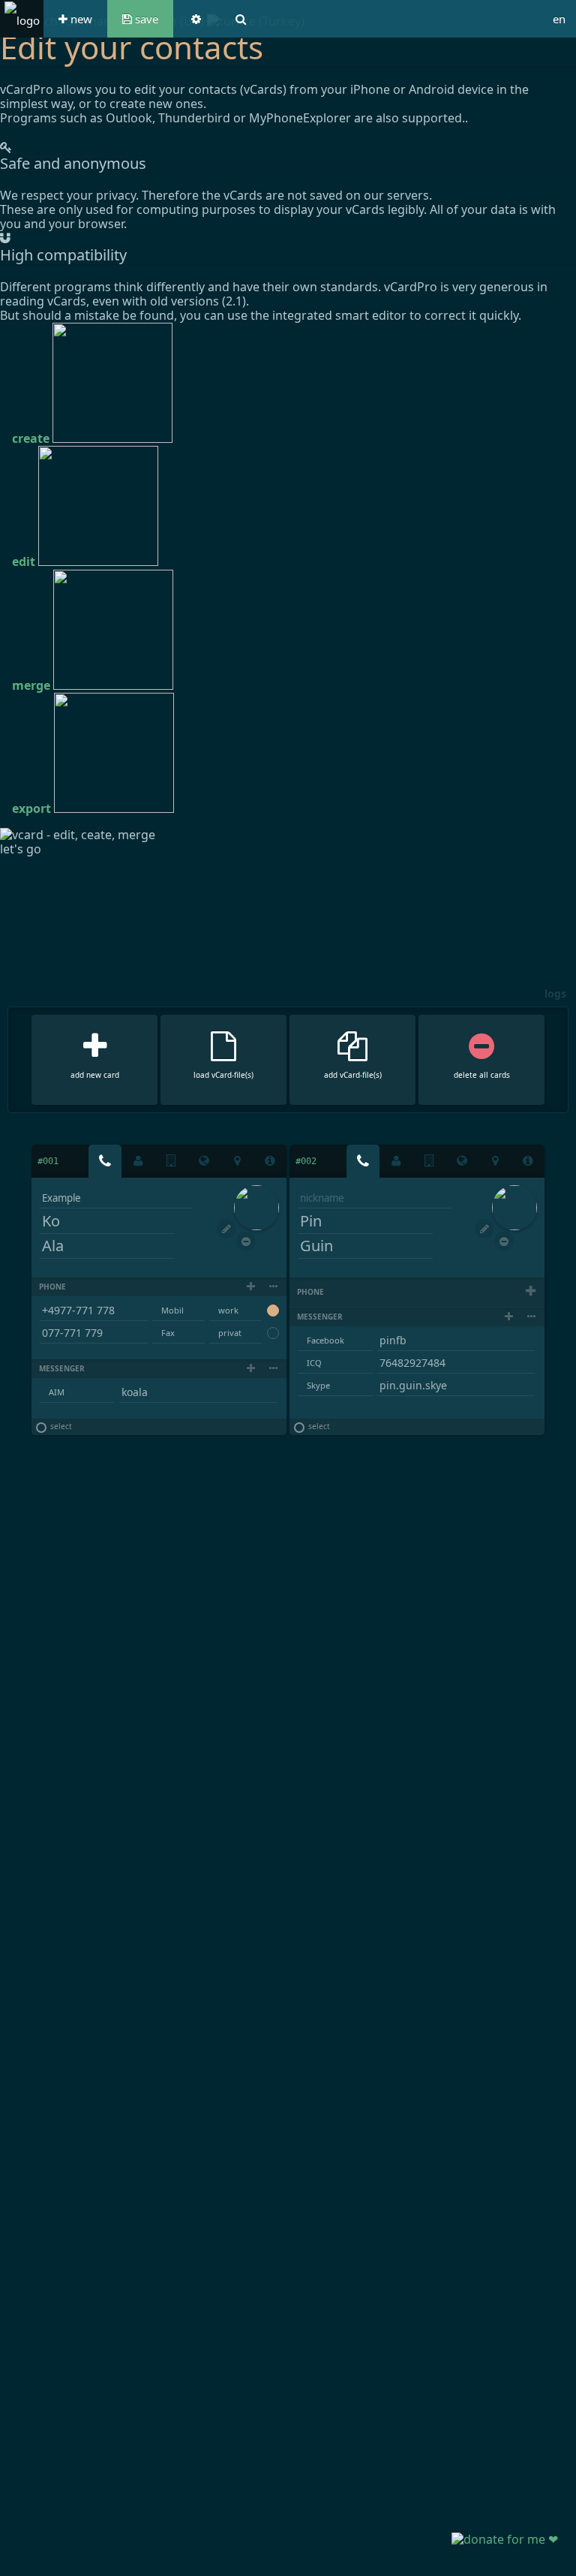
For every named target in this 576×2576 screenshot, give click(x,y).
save (145, 19)
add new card (95, 1075)
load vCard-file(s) (223, 1075)
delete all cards (482, 1075)
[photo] (256, 1208)
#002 (306, 1161)
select (60, 1427)
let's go (21, 849)
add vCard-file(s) (353, 1075)
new (80, 19)
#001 (48, 1161)
